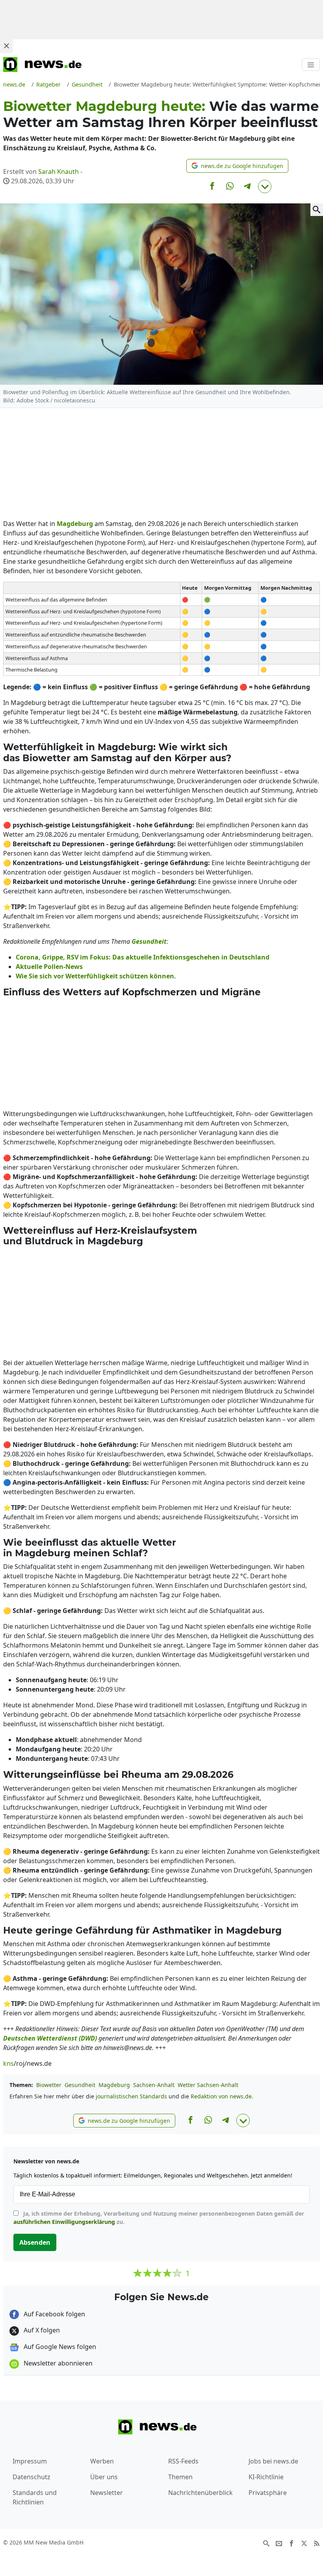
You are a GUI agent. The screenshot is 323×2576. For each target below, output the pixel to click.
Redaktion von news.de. (222, 2096)
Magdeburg (114, 2085)
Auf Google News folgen (59, 2347)
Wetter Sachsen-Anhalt (208, 2085)
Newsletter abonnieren (57, 2363)
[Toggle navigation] (311, 65)
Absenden (35, 2242)
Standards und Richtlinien (35, 2497)
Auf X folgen (41, 2330)
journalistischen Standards (131, 2096)
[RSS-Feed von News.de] (317, 2543)
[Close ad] (6, 46)
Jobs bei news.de (273, 2461)
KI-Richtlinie (266, 2477)
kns (8, 2063)
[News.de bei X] (304, 2543)
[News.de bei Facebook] (291, 2543)
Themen (180, 2477)
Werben (102, 2461)
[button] (237, 166)
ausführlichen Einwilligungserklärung (64, 2222)
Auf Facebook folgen (54, 2314)
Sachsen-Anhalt (154, 2085)
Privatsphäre (268, 2493)
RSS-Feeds (183, 2461)
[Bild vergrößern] (317, 210)
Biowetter (49, 2085)
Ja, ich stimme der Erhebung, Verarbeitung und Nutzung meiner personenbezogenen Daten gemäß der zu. (159, 2218)
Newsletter (107, 2493)
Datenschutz (32, 2477)
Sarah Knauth (58, 172)
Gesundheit (80, 2085)
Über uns (104, 2477)
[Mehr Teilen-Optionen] (265, 186)
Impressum (30, 2461)
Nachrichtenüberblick (200, 2493)
